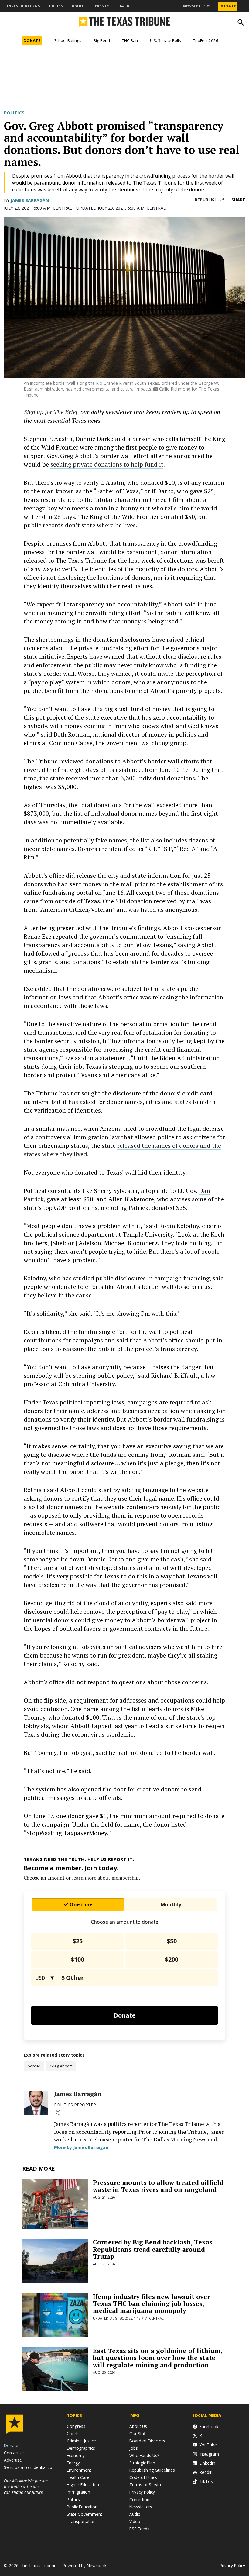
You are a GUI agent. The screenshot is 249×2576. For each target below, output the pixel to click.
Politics (14, 113)
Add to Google (148, 1044)
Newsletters (196, 6)
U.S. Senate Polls (165, 40)
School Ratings (68, 40)
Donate (228, 6)
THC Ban (130, 40)
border (34, 2374)
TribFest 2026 (206, 40)
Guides (56, 6)
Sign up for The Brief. (127, 427)
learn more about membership (105, 2185)
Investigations (23, 6)
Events (102, 6)
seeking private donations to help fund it (107, 503)
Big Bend (102, 40)
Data (124, 6)
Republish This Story (209, 200)
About (79, 6)
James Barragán (30, 200)
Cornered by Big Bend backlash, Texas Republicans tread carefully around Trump (153, 2557)
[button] (124, 423)
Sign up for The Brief (51, 451)
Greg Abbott (77, 495)
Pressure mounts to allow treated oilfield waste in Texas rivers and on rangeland (158, 2494)
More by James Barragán (81, 2455)
